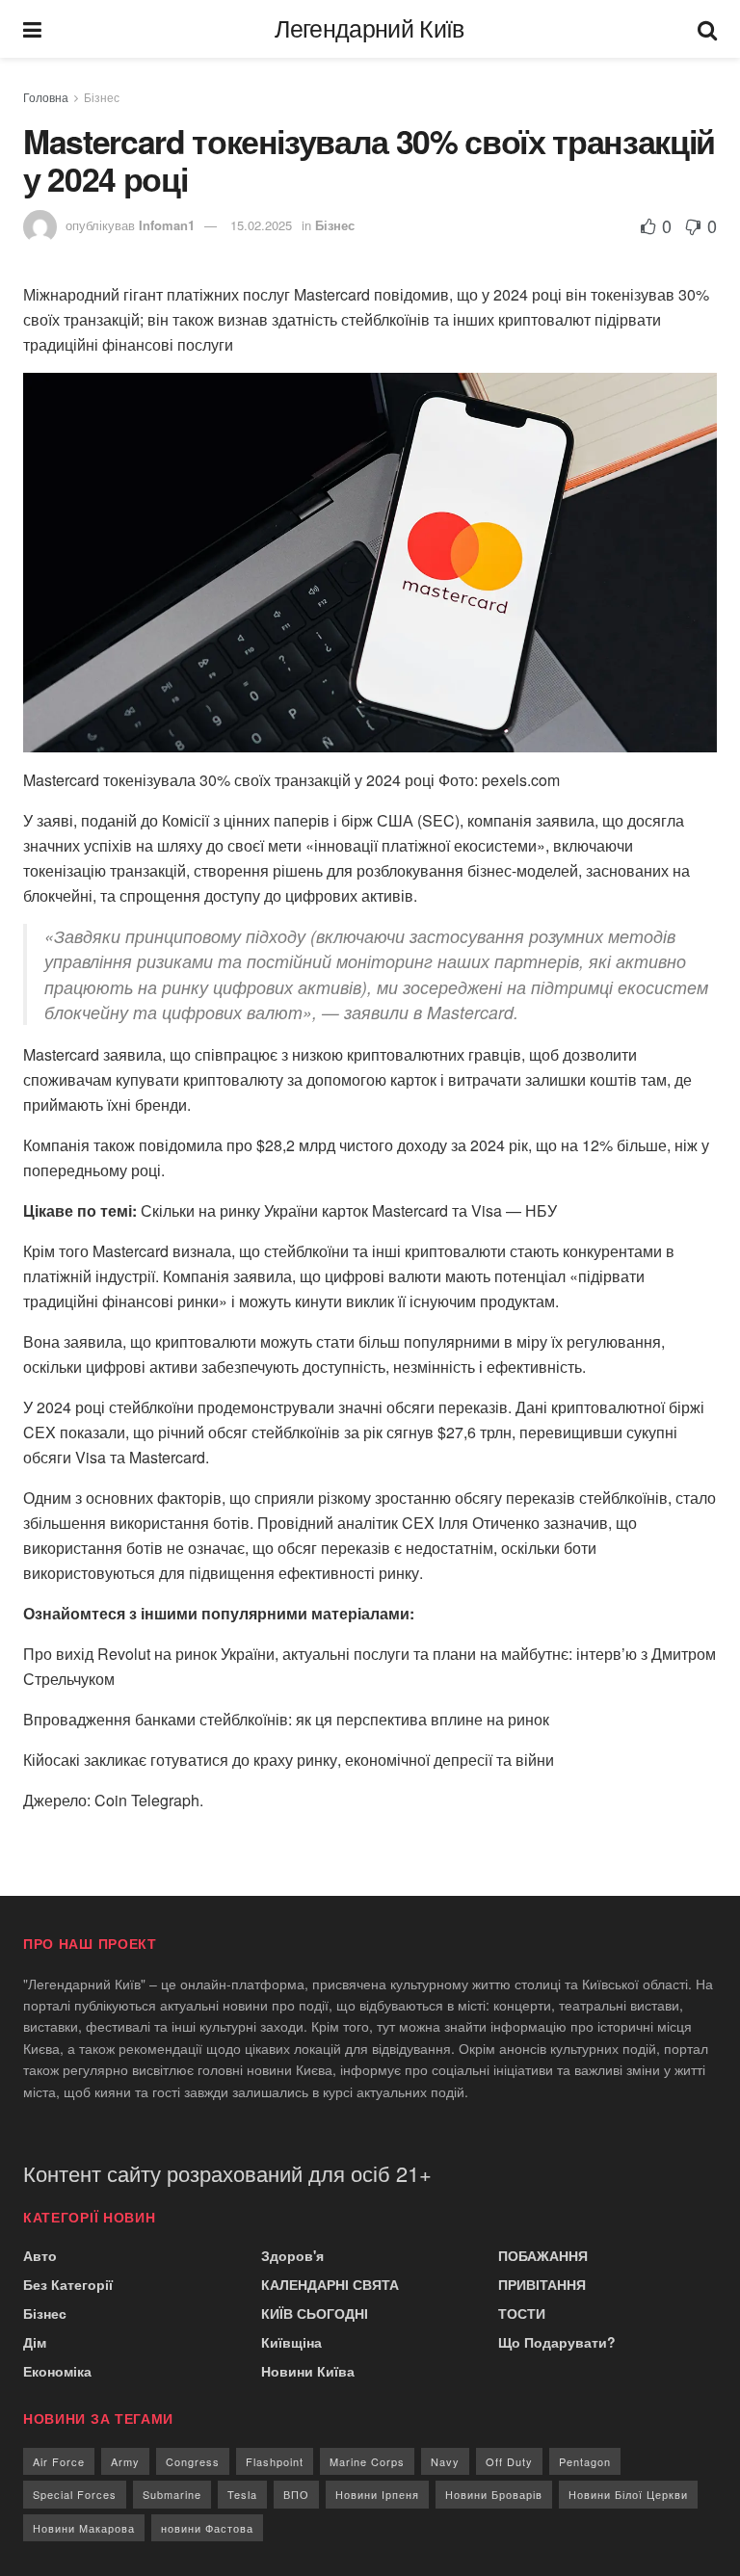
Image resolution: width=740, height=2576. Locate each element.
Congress (193, 2461)
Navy (445, 2461)
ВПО (296, 2494)
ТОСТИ (522, 2313)
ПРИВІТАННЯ (542, 2284)
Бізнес (102, 97)
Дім (35, 2342)
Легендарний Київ (369, 29)
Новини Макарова (84, 2528)
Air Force (59, 2461)
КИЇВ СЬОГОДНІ (315, 2313)
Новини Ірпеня (377, 2494)
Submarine (172, 2494)
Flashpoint (275, 2461)
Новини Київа (308, 2371)
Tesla (242, 2494)
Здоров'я (292, 2255)
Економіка (57, 2371)
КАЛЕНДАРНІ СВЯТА (330, 2284)
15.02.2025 (261, 225)
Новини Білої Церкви (628, 2494)
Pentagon (585, 2461)
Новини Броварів (494, 2494)
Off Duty (509, 2461)
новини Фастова (207, 2528)
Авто (40, 2255)
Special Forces (75, 2494)
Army (125, 2461)
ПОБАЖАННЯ (543, 2255)
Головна (46, 97)
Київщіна (291, 2342)
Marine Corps (367, 2461)
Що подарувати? (557, 2342)
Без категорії (68, 2284)
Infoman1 (167, 225)
